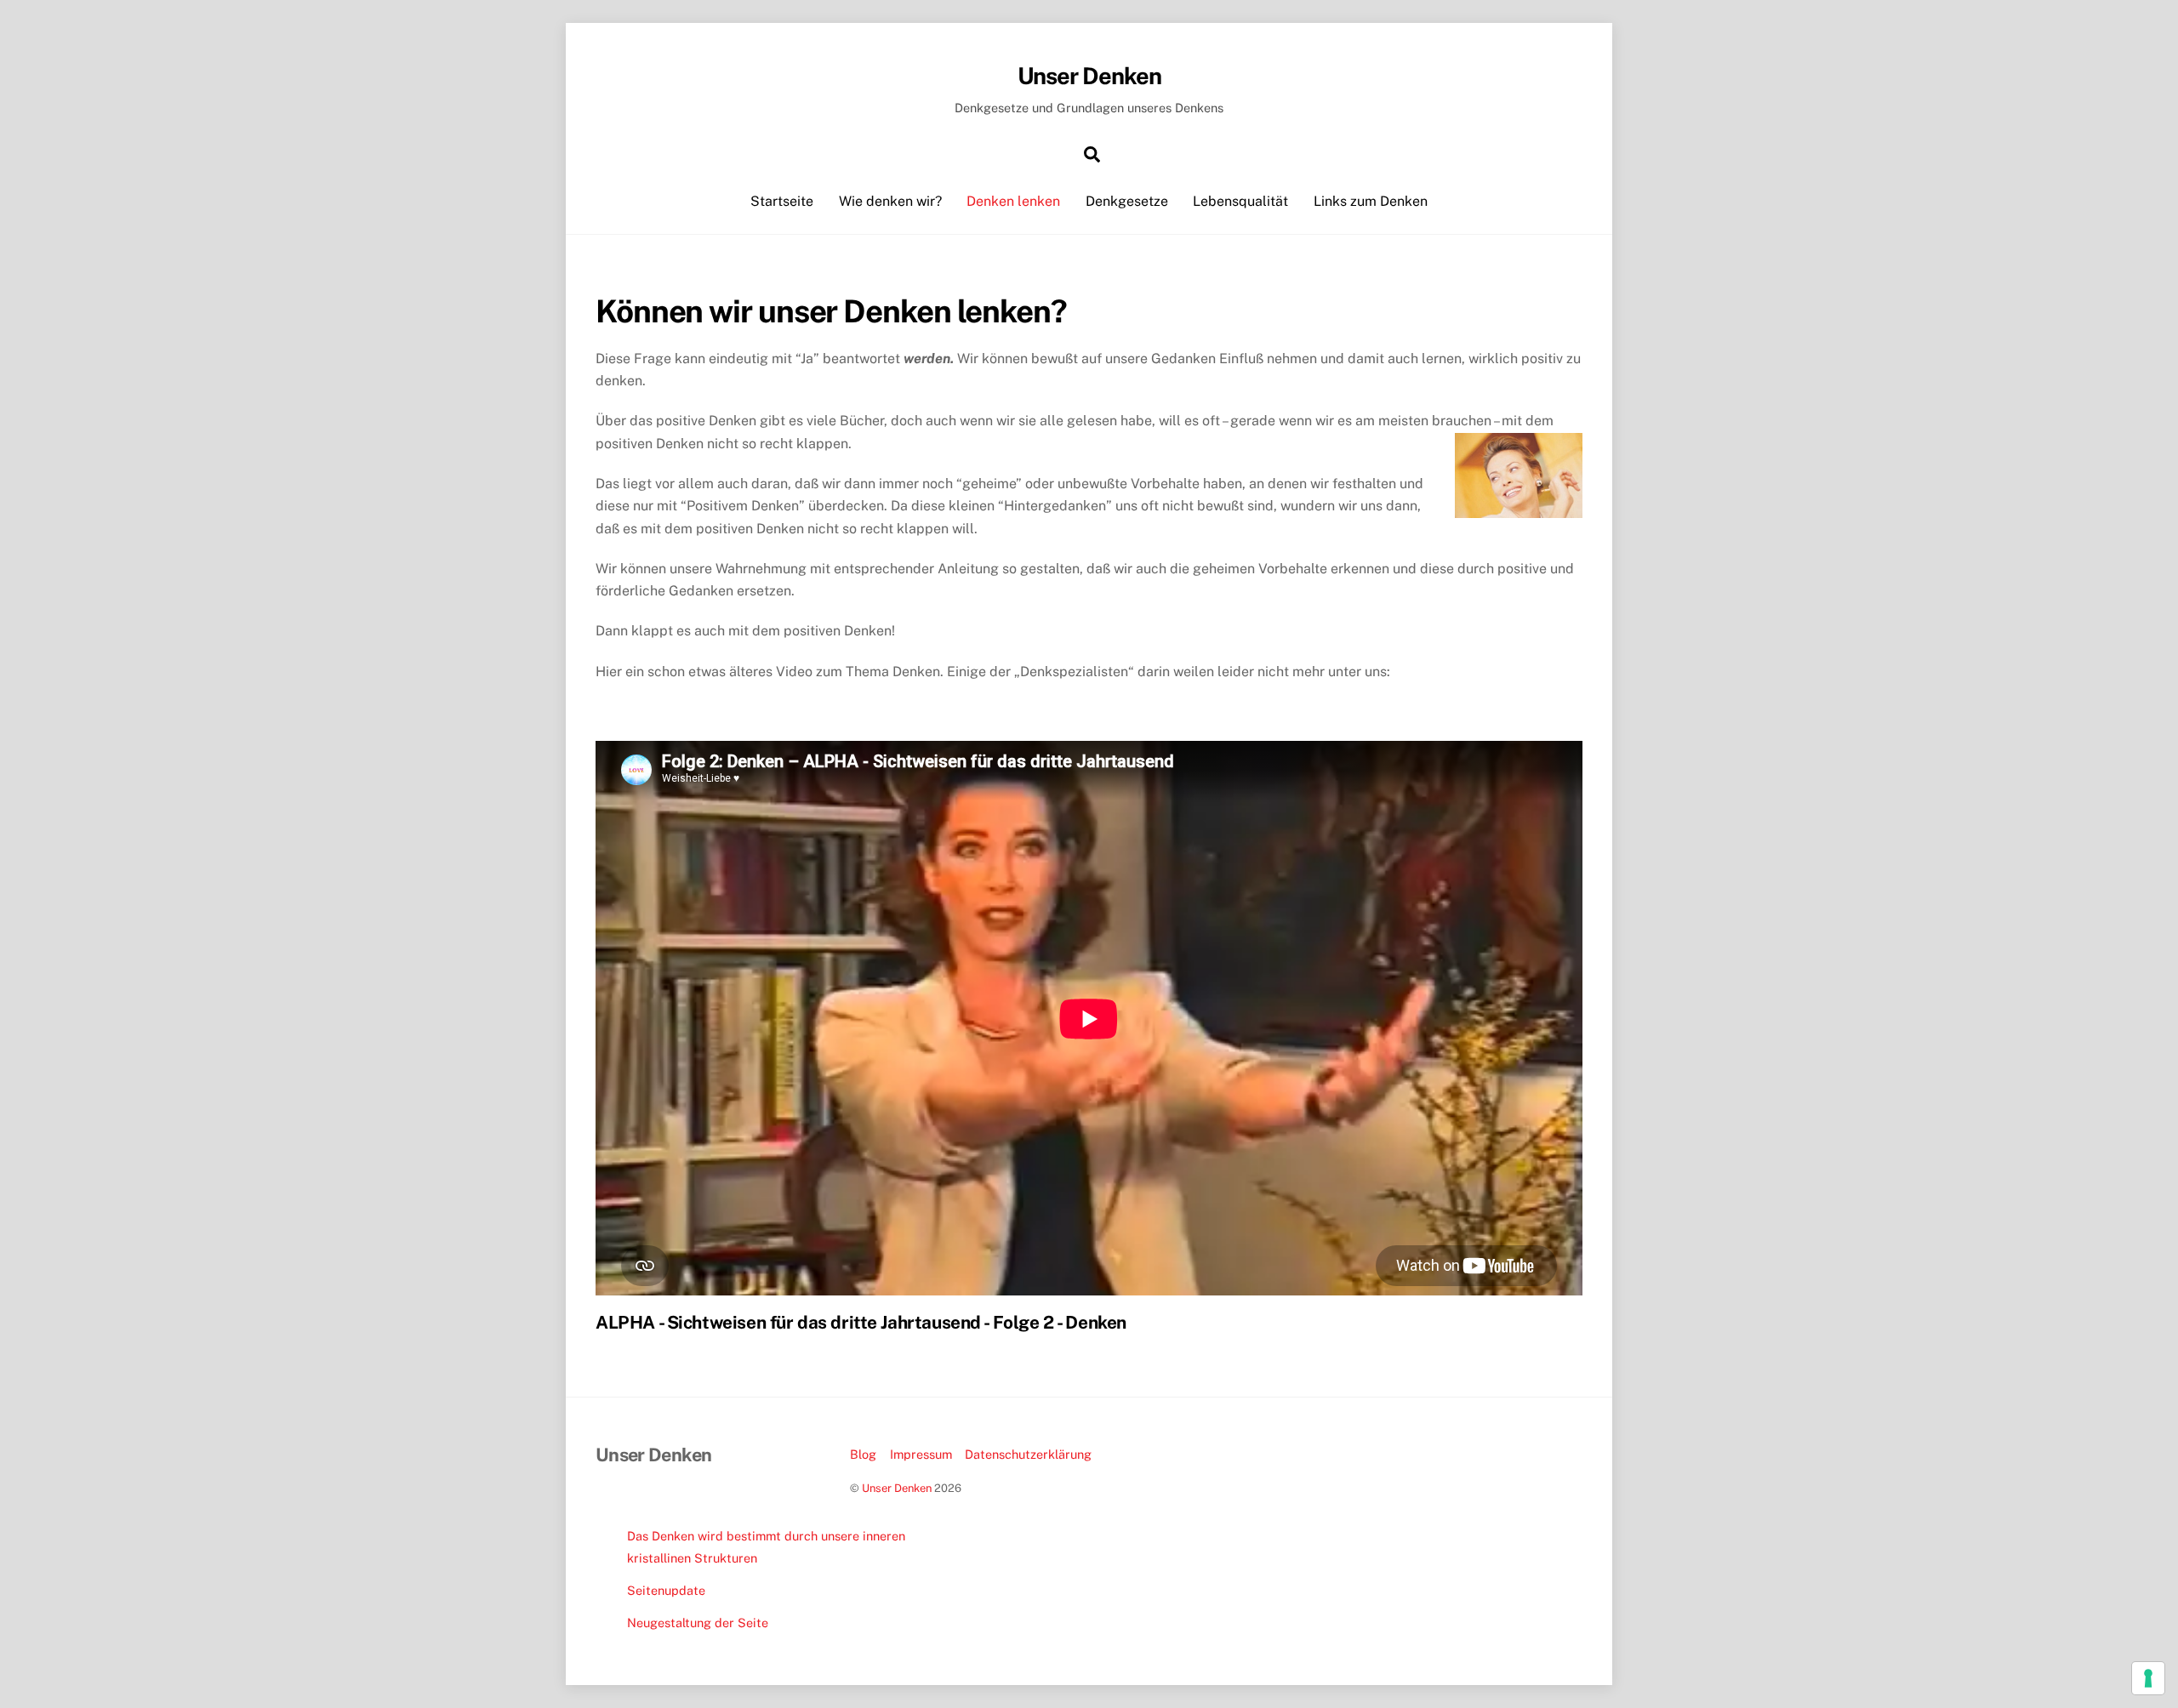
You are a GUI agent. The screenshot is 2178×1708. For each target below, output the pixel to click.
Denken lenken (1013, 201)
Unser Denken (897, 1488)
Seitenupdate (666, 1590)
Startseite (782, 201)
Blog (863, 1454)
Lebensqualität (1240, 201)
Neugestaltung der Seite (698, 1623)
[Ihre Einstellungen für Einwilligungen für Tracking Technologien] (2148, 1678)
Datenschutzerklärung (1028, 1454)
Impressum (921, 1454)
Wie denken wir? (890, 201)
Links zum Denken (1371, 201)
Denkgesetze (1127, 201)
